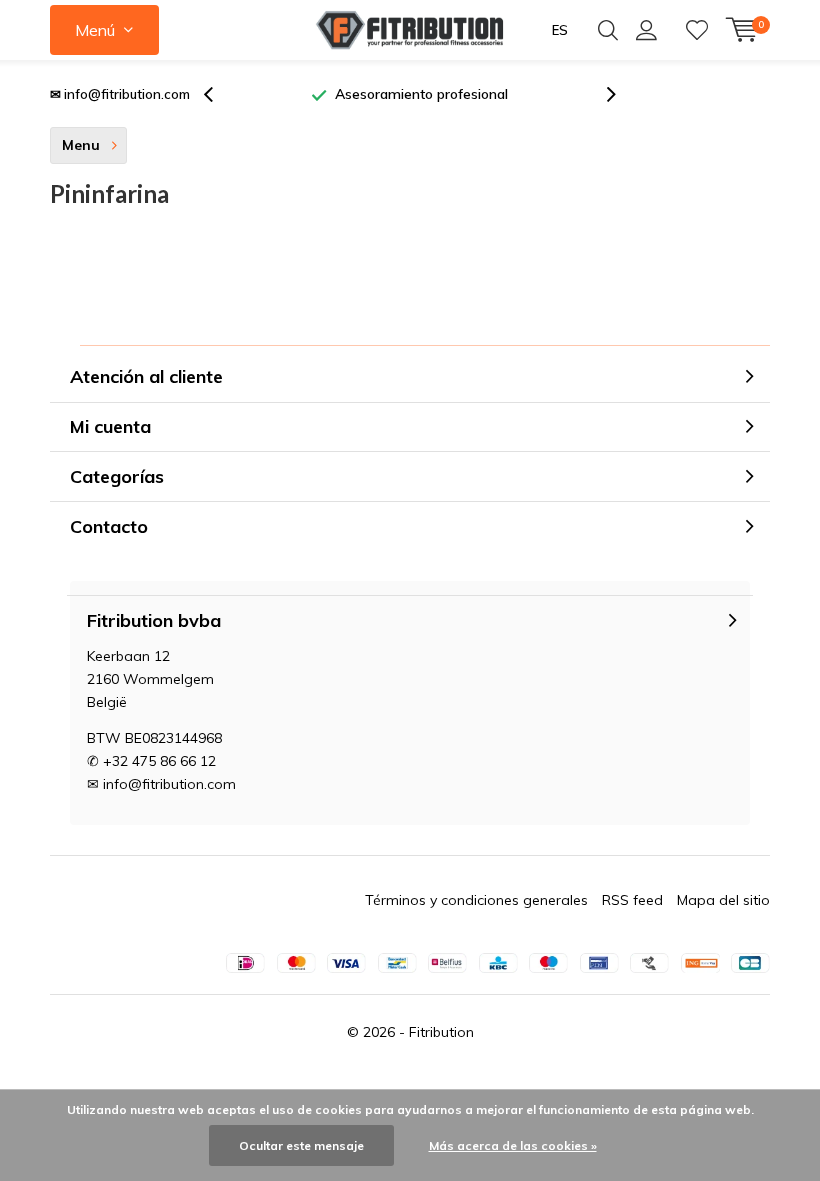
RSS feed (632, 900)
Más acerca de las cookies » (513, 1145)
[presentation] (219, 94)
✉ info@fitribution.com (120, 94)
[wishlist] (697, 30)
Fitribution (441, 1032)
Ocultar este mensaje (301, 1145)
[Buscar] (608, 30)
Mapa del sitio (723, 900)
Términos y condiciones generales (476, 900)
